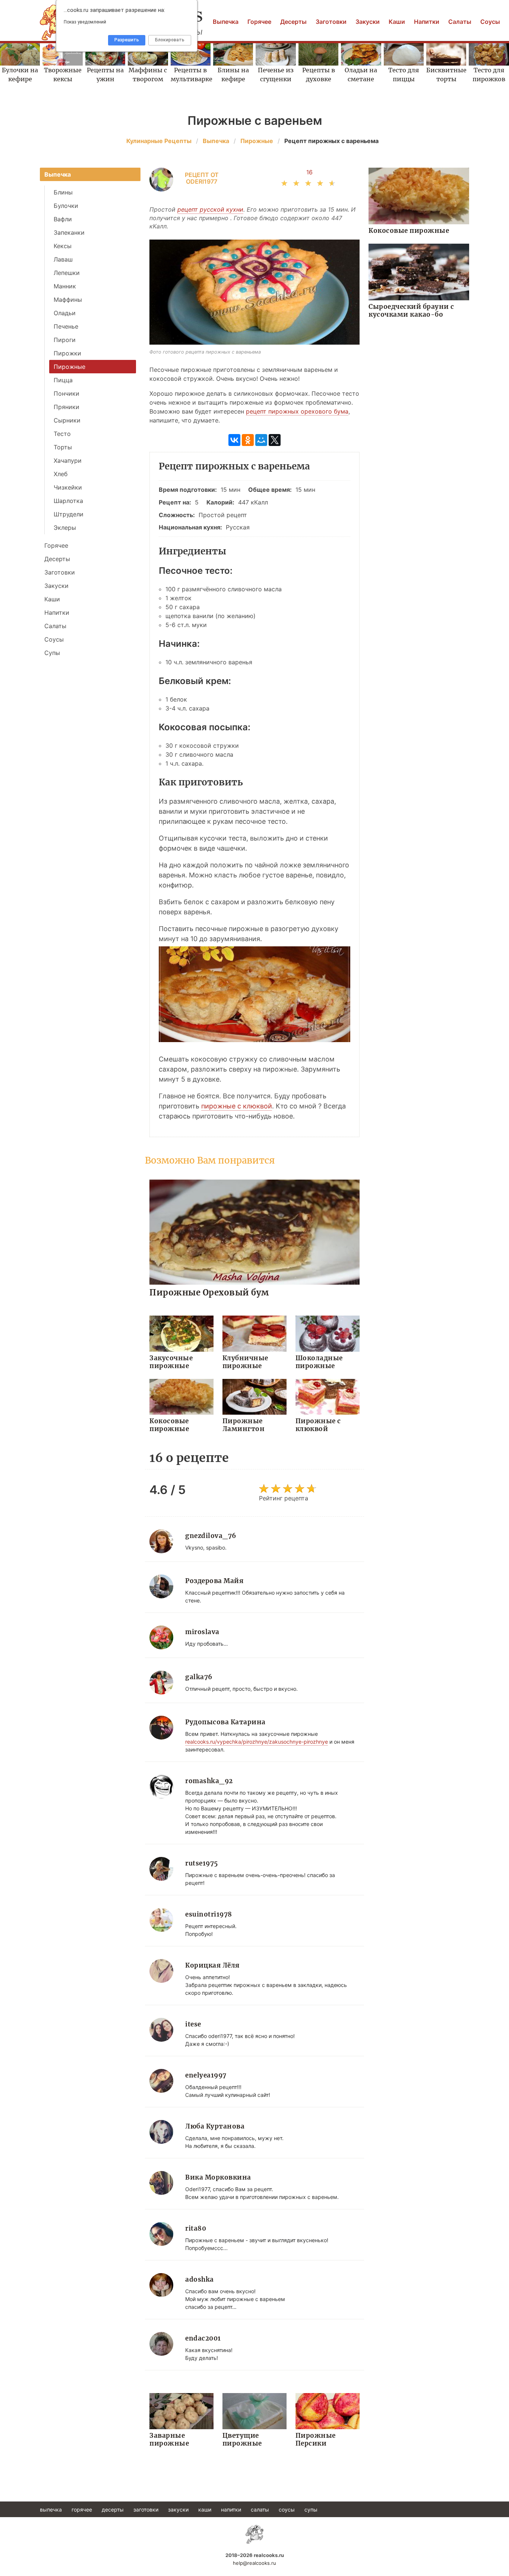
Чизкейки (68, 487)
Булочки (66, 206)
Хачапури (68, 461)
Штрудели (69, 514)
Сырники (67, 420)
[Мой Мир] (261, 440)
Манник (65, 286)
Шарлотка (68, 501)
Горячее (259, 22)
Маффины (68, 300)
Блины (63, 192)
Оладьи (65, 313)
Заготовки (331, 22)
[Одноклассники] (248, 440)
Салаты (460, 22)
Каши (397, 22)
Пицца (63, 380)
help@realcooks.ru (255, 2563)
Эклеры (65, 528)
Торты (63, 447)
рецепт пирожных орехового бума (297, 411)
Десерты (293, 22)
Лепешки (67, 273)
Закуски (368, 22)
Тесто (62, 434)
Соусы (490, 22)
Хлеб (61, 474)
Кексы (63, 246)
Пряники (67, 407)
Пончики (67, 393)
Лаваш (63, 259)
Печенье (66, 326)
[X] (275, 440)
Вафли (63, 219)
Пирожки (67, 353)
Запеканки (69, 232)
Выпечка (226, 22)
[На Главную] (255, 2534)
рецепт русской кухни (210, 209)
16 (309, 172)
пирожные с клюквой (237, 1106)
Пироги (65, 340)
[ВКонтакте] (234, 440)
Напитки (427, 22)
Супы (52, 653)
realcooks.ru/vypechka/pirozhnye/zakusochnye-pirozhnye (257, 1742)
